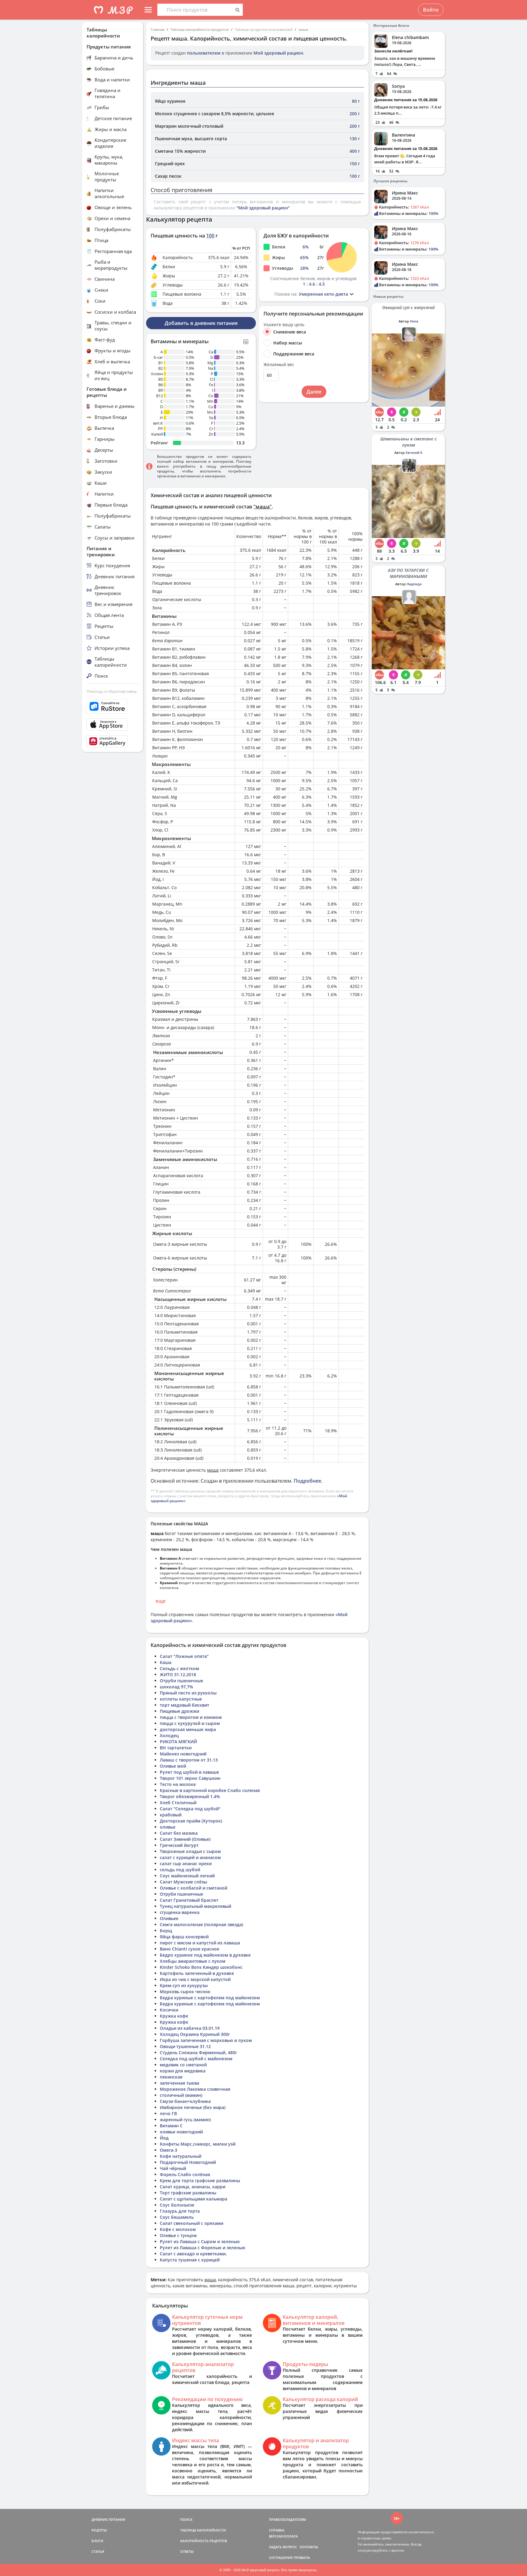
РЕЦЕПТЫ (99, 2530)
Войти (431, 10)
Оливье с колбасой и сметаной (194, 1888)
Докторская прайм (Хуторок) (191, 1821)
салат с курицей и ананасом (190, 1857)
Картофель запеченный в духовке (197, 1973)
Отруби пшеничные (181, 1681)
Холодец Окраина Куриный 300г (195, 2034)
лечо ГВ (168, 2113)
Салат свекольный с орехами (192, 2223)
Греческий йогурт (179, 1845)
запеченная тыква (179, 2083)
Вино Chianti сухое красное (190, 1949)
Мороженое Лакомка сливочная (195, 2089)
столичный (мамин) (181, 2095)
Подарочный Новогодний (188, 2162)
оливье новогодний (181, 2132)
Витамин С (171, 2126)
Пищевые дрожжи (179, 1711)
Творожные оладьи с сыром (190, 1851)
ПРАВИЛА (302, 2558)
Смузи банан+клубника (185, 2101)
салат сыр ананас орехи (186, 1863)
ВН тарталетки (176, 1748)
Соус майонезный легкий (187, 1876)
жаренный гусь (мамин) (185, 2120)
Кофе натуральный (181, 2156)
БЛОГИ (97, 2541)
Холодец (169, 1735)
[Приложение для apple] (113, 725)
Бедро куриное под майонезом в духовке (205, 1955)
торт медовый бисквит (185, 1705)
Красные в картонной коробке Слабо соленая (210, 1790)
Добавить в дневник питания (201, 323)
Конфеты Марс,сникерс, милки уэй (198, 2144)
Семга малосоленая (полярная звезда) (201, 1924)
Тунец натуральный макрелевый (195, 1906)
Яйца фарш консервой (184, 1937)
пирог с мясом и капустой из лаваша (200, 1943)
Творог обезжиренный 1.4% (190, 1796)
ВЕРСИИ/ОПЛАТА (283, 2536)
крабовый (171, 1815)
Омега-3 (168, 2150)
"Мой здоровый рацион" (263, 208)
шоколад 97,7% (176, 1687)
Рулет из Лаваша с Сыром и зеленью (200, 2241)
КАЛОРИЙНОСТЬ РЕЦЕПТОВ (204, 2541)
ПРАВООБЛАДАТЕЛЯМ (287, 2519)
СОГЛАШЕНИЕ (281, 2558)
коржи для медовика (183, 2071)
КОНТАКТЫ (309, 2547)
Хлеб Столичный (178, 1803)
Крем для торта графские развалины (200, 2181)
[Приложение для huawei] (113, 741)
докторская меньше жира (188, 1729)
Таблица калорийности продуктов (200, 29)
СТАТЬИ (98, 2551)
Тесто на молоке (178, 1784)
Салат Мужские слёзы (183, 1882)
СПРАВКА (277, 2530)
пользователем (204, 53)
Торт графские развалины (188, 2193)
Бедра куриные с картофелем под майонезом (210, 1998)
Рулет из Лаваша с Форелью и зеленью (203, 2248)
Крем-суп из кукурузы (184, 1985)
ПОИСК (186, 2519)
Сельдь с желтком (179, 1668)
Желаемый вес (279, 365)
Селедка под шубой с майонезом (196, 2059)
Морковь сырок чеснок (185, 1992)
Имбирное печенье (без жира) (193, 2107)
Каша (166, 1662)
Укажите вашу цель (284, 325)
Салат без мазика (179, 1833)
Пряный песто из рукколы (188, 1693)
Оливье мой (173, 1766)
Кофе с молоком (178, 2229)
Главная (158, 29)
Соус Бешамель (177, 2217)
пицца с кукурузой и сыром (190, 1723)
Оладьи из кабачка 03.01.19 (190, 2028)
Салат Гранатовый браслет (189, 1900)
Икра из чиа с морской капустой (195, 1979)
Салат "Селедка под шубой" (190, 1809)
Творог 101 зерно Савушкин (190, 1778)
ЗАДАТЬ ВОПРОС (283, 2547)
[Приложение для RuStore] (113, 706)
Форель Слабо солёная (185, 2174)
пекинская (171, 2077)
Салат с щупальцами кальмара (194, 2199)
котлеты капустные (181, 1699)
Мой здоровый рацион (278, 53)
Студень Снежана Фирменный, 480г (198, 2052)
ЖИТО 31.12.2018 (178, 1675)
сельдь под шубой (180, 1870)
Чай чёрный (173, 2168)
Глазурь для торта (180, 2211)
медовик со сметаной (183, 2065)
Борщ (166, 1931)
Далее (314, 392)
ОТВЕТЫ (187, 2551)
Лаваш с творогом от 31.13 (189, 1760)
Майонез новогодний (183, 1754)
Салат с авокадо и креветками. (193, 2254)
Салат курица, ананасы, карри (193, 2187)
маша (303, 29)
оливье (168, 1827)
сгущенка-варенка (180, 1912)
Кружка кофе (174, 2016)
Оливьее (169, 1918)
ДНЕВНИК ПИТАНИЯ (108, 2519)
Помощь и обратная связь (112, 691)
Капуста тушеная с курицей (190, 2260)
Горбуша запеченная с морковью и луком (206, 2040)
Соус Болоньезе (177, 2205)
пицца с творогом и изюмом (191, 1717)
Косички (169, 2010)
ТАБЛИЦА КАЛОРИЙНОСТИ (203, 2530)
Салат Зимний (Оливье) (185, 1839)
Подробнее (307, 1481)
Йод (164, 2138)
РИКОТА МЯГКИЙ (178, 1742)
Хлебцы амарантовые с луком (193, 1961)
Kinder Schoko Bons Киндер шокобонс (201, 1967)
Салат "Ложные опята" (184, 1656)
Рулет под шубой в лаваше (189, 1772)
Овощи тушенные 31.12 (185, 2046)
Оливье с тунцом (178, 2235)
